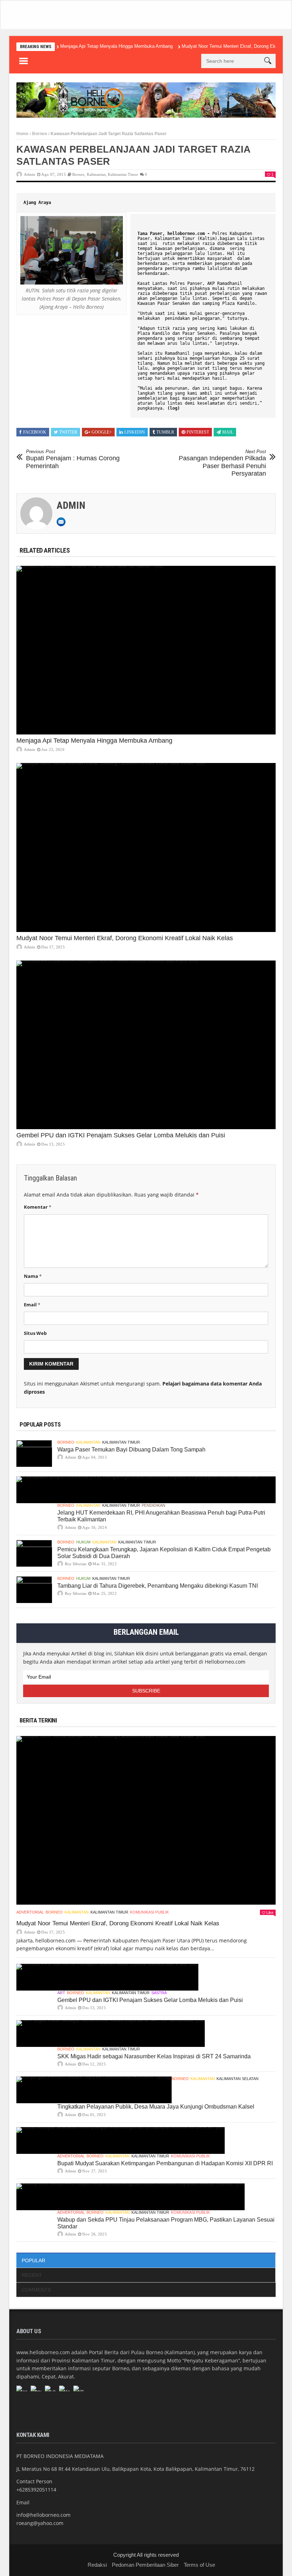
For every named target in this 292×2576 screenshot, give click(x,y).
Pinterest (198, 432)
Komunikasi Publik (149, 1912)
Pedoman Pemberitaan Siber (145, 2565)
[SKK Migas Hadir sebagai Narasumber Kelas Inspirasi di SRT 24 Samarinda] (111, 2034)
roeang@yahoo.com (40, 2523)
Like (270, 1912)
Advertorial (30, 1912)
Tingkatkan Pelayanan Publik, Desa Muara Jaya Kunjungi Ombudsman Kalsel (156, 2107)
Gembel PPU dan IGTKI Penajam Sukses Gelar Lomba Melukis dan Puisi (121, 1135)
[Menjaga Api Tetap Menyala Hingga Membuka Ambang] (146, 650)
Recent (32, 2275)
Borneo (40, 134)
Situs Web (35, 1333)
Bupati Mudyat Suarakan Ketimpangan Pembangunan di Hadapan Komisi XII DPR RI (165, 2163)
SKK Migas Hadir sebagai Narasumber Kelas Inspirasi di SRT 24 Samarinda (154, 2056)
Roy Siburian (76, 1564)
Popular (33, 2260)
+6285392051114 (36, 2490)
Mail (228, 432)
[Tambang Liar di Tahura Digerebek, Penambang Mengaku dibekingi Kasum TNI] (34, 1590)
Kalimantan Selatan (238, 2079)
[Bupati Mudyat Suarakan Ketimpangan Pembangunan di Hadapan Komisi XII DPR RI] (121, 2140)
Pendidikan (153, 1505)
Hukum (83, 1542)
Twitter (68, 432)
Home (22, 134)
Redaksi (97, 2565)
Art (61, 1993)
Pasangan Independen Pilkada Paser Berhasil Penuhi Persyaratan (222, 463)
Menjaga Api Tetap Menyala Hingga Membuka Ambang (116, 46)
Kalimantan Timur (123, 174)
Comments (36, 2290)
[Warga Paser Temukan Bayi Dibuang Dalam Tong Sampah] (34, 1453)
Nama (33, 1276)
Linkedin (135, 432)
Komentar (38, 1207)
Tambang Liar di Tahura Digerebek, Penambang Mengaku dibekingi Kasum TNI (158, 1586)
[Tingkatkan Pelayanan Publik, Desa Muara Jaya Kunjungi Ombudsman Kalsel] (94, 2090)
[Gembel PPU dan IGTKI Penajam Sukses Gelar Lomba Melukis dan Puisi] (146, 1045)
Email (32, 1305)
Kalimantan (96, 174)
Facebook (35, 432)
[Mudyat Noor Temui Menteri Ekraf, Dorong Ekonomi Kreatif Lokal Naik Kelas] (146, 847)
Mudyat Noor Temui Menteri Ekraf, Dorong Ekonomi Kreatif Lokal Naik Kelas (125, 938)
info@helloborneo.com (43, 2515)
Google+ (102, 432)
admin (30, 174)
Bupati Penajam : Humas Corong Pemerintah (73, 459)
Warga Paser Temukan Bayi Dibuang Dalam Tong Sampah (131, 1450)
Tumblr (165, 432)
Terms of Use (199, 2565)
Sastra (159, 1993)
